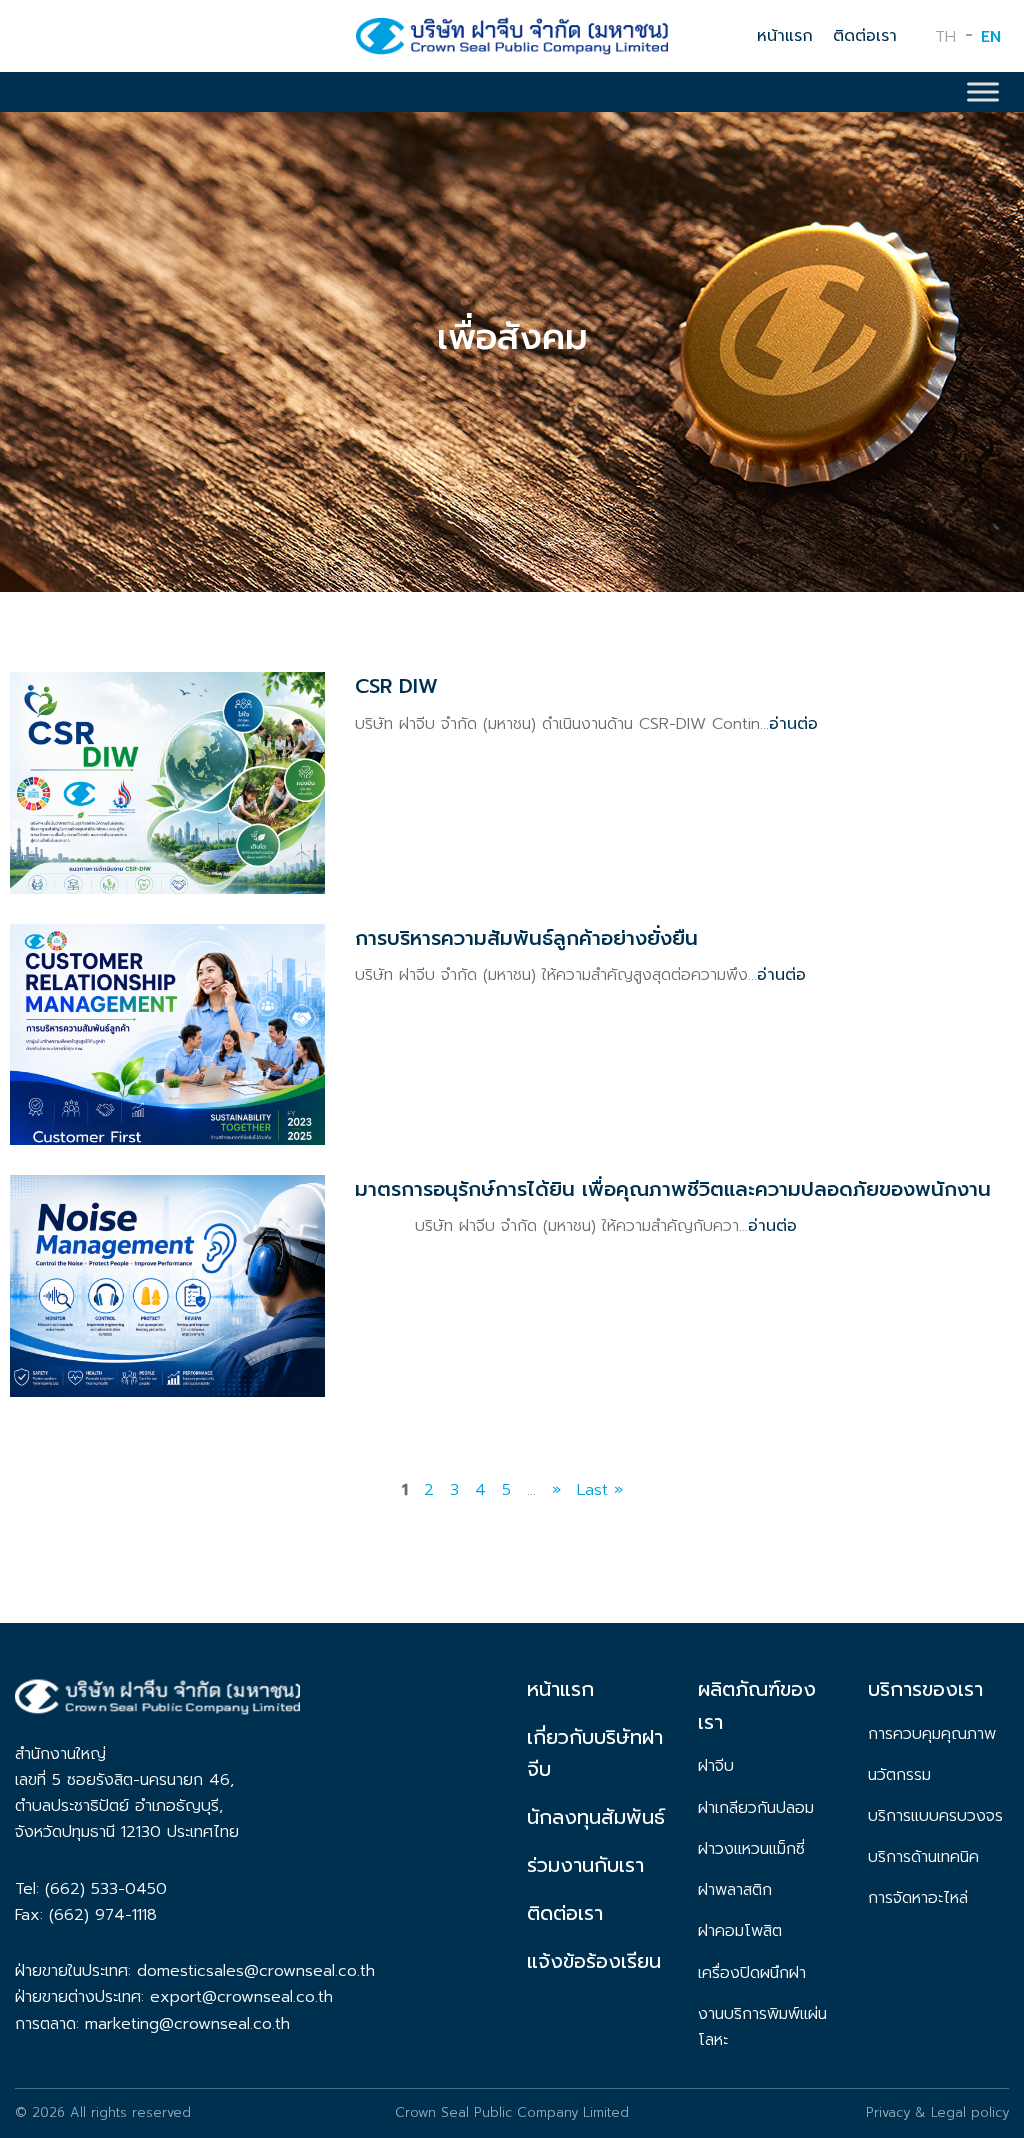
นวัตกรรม (899, 1775)
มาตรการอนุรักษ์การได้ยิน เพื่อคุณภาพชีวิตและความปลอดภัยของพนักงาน (673, 1189)
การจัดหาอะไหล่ (918, 1898)
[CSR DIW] (167, 880)
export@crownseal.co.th (241, 1997)
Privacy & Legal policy (937, 2112)
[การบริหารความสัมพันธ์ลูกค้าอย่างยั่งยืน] (167, 1132)
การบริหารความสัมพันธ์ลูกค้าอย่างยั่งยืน (526, 938)
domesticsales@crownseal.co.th (256, 1971)
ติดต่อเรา (865, 36)
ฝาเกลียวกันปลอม (756, 1808)
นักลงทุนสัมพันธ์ (596, 1817)
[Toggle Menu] (983, 92)
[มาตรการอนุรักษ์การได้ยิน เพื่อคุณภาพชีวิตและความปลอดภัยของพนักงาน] (167, 1383)
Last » (600, 1490)
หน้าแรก (785, 36)
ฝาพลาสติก (735, 1890)
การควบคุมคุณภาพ (932, 1734)
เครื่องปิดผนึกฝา (752, 1973)
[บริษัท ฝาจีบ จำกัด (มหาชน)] (511, 42)
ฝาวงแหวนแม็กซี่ (751, 1849)
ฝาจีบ (716, 1766)
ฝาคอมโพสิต (740, 1931)
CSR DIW (396, 686)
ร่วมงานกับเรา (585, 1865)
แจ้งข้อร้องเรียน (594, 1961)
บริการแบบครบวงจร (935, 1816)
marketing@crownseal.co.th (187, 2024)
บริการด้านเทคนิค (923, 1857)
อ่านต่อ (793, 724)
